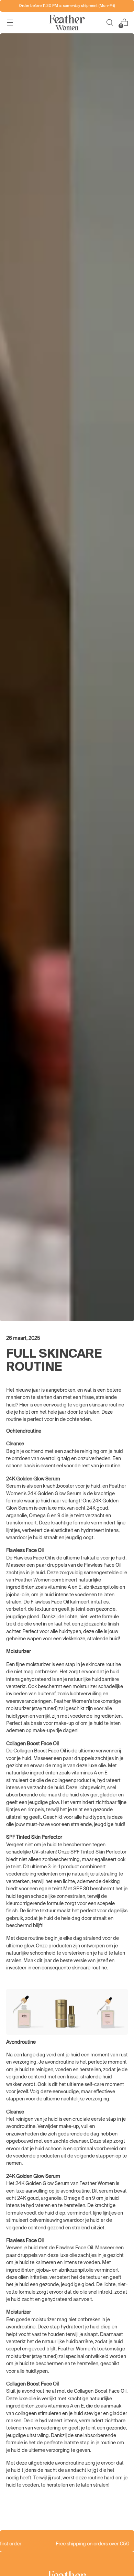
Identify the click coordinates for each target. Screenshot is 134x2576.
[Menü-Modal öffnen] (10, 23)
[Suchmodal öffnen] (109, 23)
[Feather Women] (67, 23)
